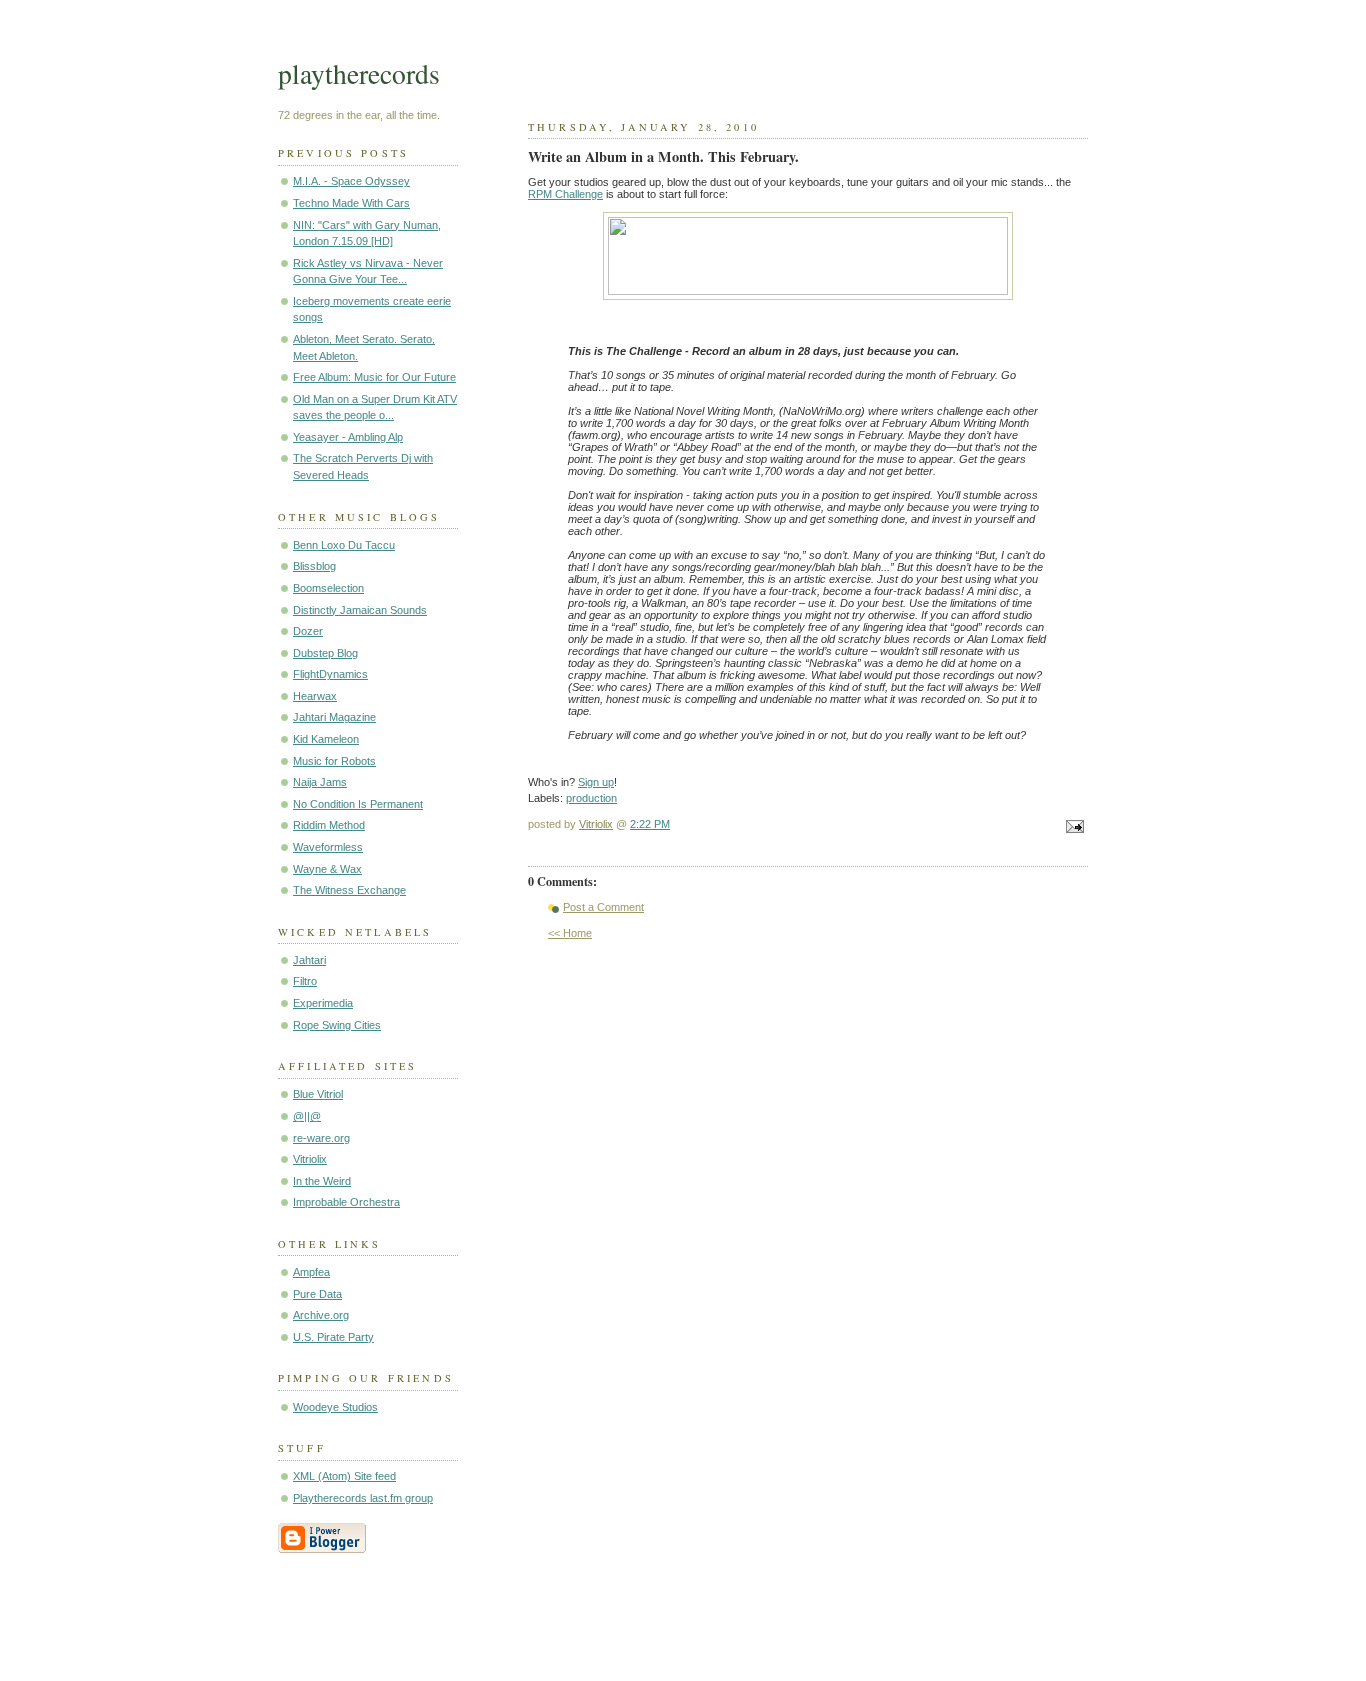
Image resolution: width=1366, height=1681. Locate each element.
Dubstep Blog (325, 653)
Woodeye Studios (335, 1407)
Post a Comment (603, 907)
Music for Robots (334, 761)
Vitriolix (310, 1159)
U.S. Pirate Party (333, 1337)
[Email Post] (1072, 828)
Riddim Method (329, 825)
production (591, 798)
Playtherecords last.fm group (363, 1498)
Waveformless (328, 847)
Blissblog (314, 566)
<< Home (570, 933)
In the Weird (322, 1181)
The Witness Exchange (349, 890)
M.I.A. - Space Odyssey (351, 181)
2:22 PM (650, 824)
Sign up (596, 782)
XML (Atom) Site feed (344, 1476)
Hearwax (315, 696)
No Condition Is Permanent (358, 804)
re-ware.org (321, 1138)
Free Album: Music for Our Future (374, 377)
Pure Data (317, 1294)
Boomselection (328, 588)
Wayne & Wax (327, 869)
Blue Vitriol (318, 1094)
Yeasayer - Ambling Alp (348, 437)
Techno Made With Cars (351, 203)
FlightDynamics (330, 674)
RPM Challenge (565, 194)
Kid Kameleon (326, 739)
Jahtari (309, 960)
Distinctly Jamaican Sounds (360, 610)
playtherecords (359, 73)
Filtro (305, 981)
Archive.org (321, 1315)
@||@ (307, 1116)
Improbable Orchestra (346, 1202)
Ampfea (311, 1272)
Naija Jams (320, 782)
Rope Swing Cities (337, 1025)
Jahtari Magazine (334, 717)
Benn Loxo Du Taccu (344, 545)
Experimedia (323, 1003)
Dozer (308, 631)
